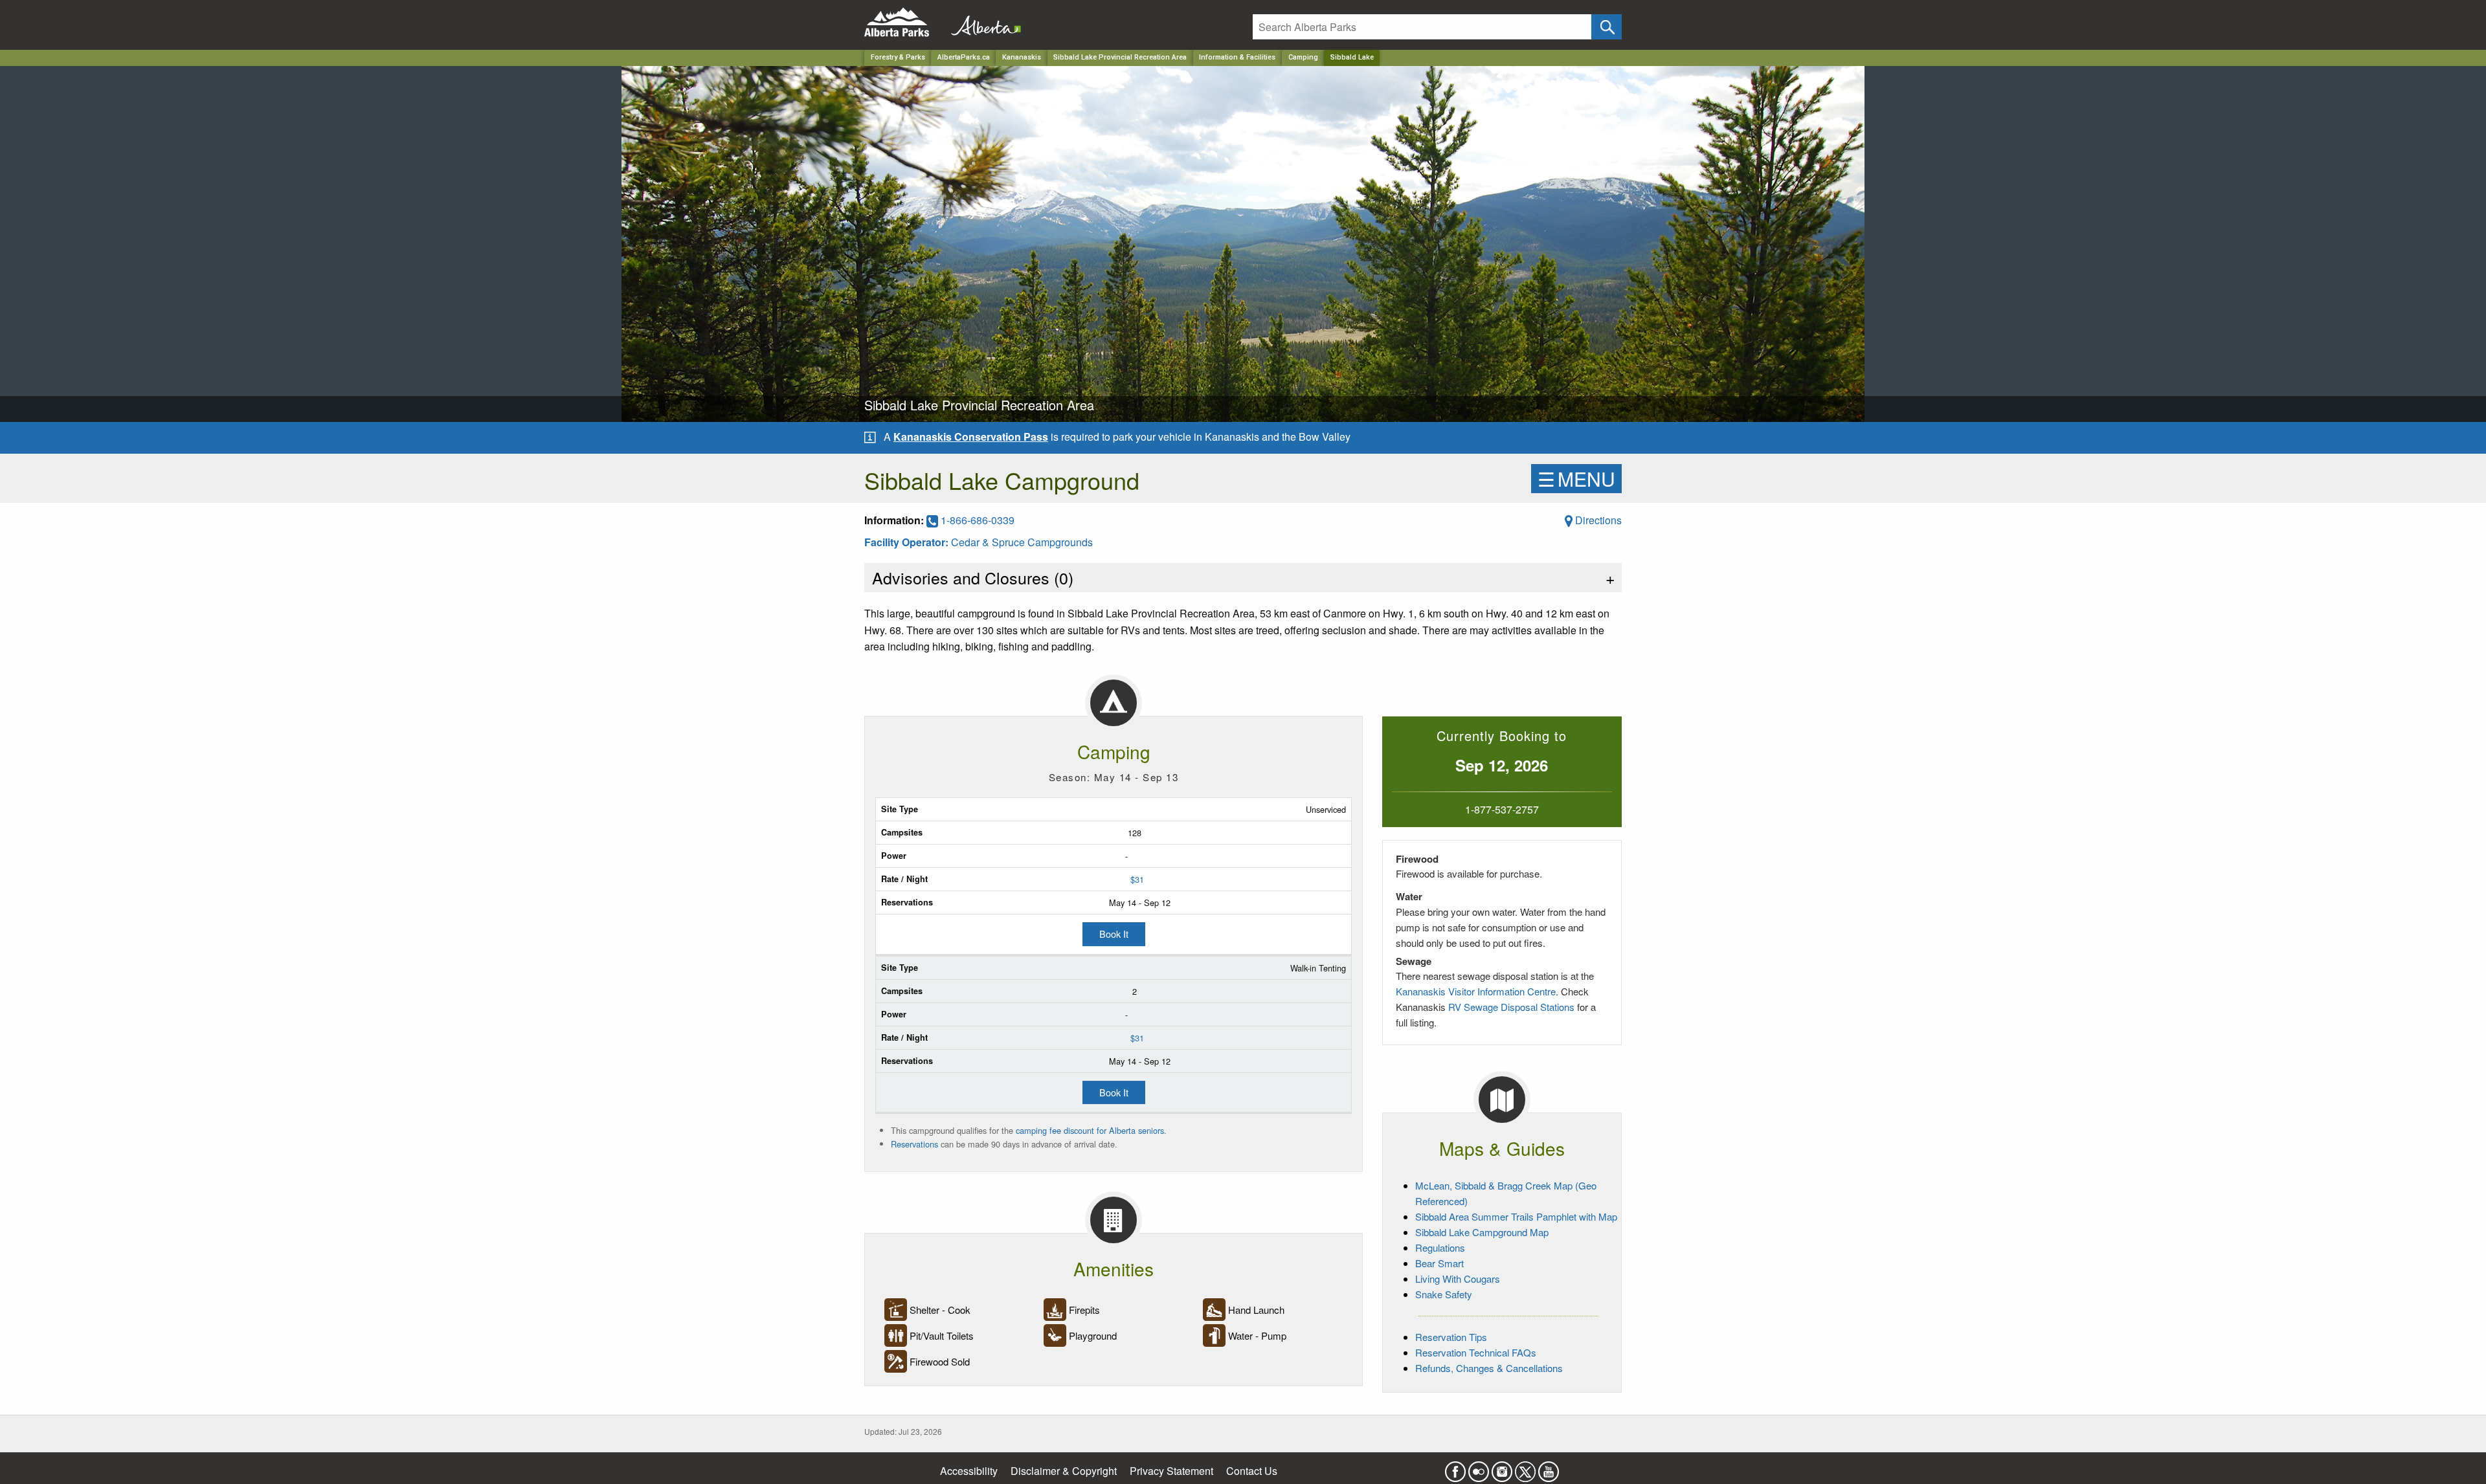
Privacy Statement (1171, 1471)
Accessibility (969, 1471)
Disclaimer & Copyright (1064, 1471)
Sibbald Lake (1352, 57)
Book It (1114, 934)
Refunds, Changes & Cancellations (1489, 1368)
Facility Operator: (908, 542)
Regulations (1440, 1247)
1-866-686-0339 (976, 520)
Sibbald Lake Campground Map (1482, 1232)
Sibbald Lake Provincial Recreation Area (1120, 57)
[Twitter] (1525, 1467)
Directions (1597, 520)
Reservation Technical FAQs (1476, 1352)
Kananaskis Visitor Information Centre (1476, 991)
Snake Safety (1444, 1294)
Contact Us (1252, 1471)
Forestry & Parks (898, 57)
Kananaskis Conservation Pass (971, 437)
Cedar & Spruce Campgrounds (1022, 542)
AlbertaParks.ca (964, 57)
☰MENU (1576, 479)
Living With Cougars (1458, 1279)
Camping (1303, 57)
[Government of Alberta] (982, 22)
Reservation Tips (1451, 1337)
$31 (1137, 879)
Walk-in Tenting (1318, 968)
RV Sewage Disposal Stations (1511, 1007)
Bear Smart (1439, 1263)
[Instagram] (1502, 1467)
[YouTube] (1549, 1467)
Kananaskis (1022, 57)
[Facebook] (1455, 1467)
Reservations (914, 1144)
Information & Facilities (1237, 57)
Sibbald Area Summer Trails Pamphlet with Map (1516, 1216)
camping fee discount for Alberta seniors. (1091, 1130)
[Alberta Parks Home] (905, 22)
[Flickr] (1479, 1467)
